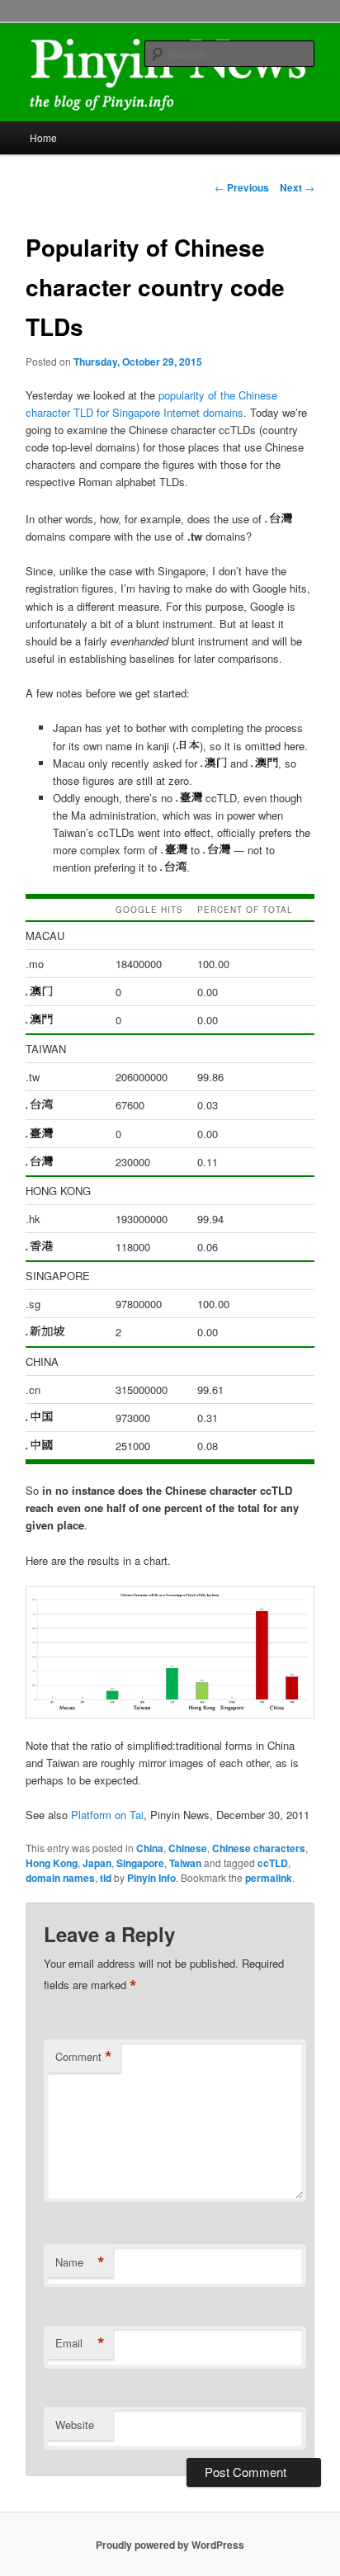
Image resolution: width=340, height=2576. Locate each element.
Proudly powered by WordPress (170, 2545)
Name (80, 2262)
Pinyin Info (151, 1878)
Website (75, 2425)
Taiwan (185, 1863)
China (150, 1848)
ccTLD (273, 1863)
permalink (269, 1878)
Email (80, 2343)
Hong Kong (52, 1863)
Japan (97, 1863)
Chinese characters (259, 1848)
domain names (60, 1878)
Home (43, 137)
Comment (84, 2057)
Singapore (140, 1863)
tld (106, 1878)
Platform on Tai (107, 1815)
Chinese (188, 1848)
